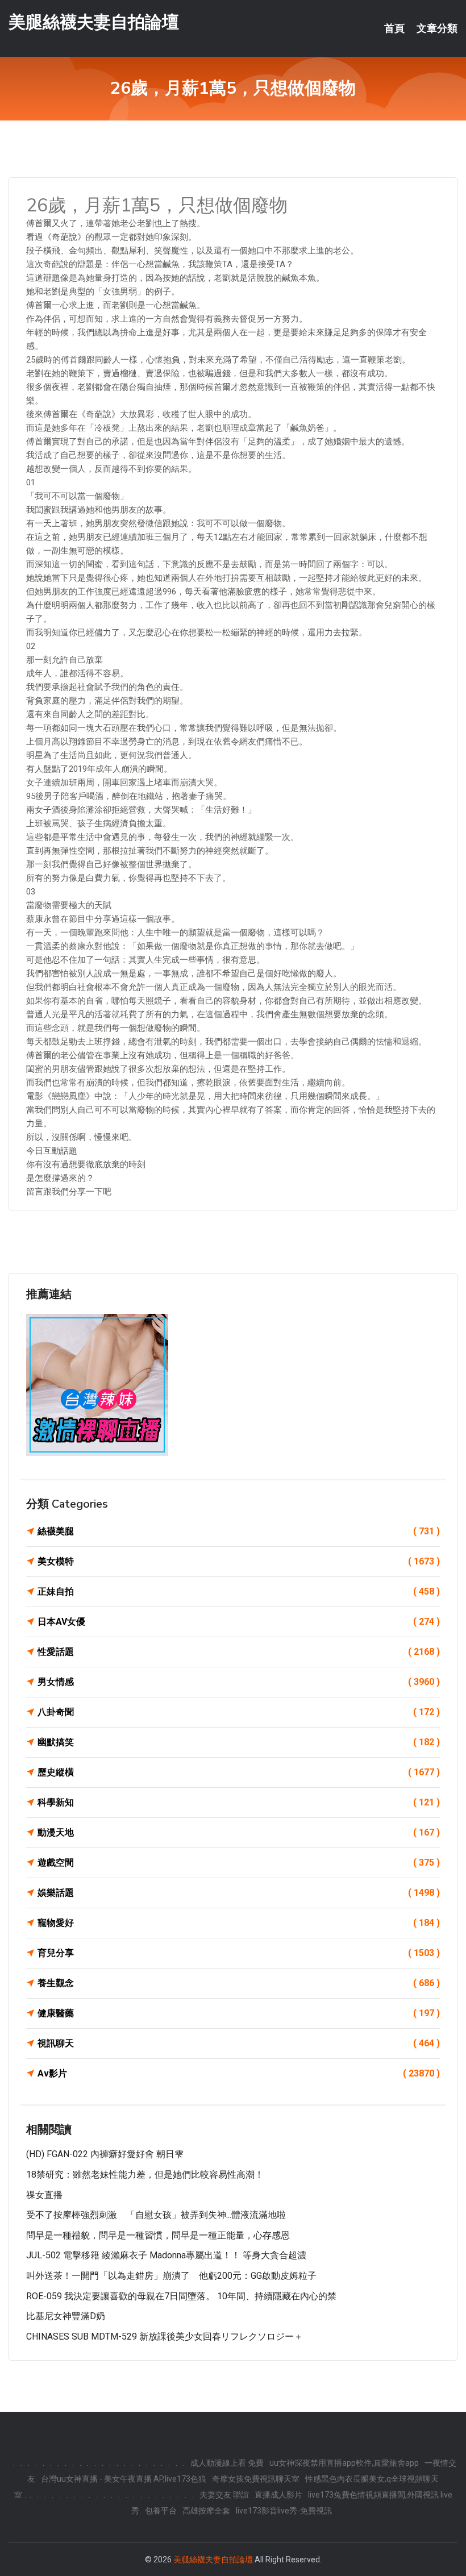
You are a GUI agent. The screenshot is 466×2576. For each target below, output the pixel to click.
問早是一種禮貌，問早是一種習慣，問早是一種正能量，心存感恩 (158, 2235)
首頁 (394, 28)
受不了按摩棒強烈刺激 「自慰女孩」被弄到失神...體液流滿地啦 (156, 2215)
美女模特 (239, 1561)
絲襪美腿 (239, 1531)
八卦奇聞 (239, 1712)
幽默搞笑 (239, 1742)
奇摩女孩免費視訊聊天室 (256, 2479)
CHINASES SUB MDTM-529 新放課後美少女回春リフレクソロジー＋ (165, 2336)
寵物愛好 (239, 1923)
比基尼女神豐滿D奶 (66, 2316)
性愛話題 (239, 1652)
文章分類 (437, 28)
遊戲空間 (239, 1863)
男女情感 (239, 1682)
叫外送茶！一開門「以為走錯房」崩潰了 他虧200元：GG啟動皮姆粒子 (171, 2276)
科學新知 (239, 1802)
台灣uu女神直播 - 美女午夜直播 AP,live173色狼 (124, 2479)
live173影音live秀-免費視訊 (284, 2511)
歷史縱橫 (239, 1772)
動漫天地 (239, 1832)
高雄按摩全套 (206, 2511)
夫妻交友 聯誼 (224, 2495)
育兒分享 (239, 1953)
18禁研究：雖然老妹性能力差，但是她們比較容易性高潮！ (145, 2175)
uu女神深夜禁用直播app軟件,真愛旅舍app (344, 2463)
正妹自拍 (239, 1591)
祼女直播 (44, 2195)
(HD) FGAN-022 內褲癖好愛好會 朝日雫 (105, 2154)
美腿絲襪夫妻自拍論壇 (94, 22)
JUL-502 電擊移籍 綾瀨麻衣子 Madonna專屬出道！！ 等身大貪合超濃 (166, 2255)
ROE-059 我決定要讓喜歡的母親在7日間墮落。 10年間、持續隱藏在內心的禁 (181, 2296)
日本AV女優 (239, 1622)
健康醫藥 (239, 2013)
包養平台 (161, 2511)
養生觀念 (239, 1983)
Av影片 (239, 2073)
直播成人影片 (278, 2495)
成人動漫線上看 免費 (227, 2463)
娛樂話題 (239, 1893)
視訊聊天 (239, 2043)
